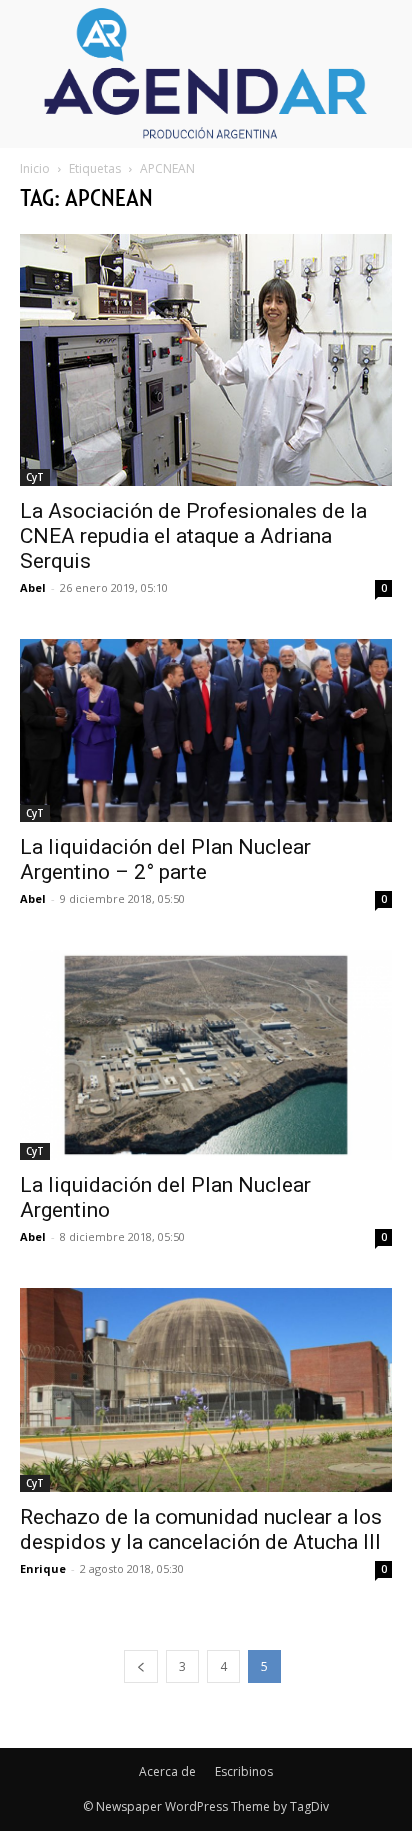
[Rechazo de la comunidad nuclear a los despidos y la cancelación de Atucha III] (206, 1390)
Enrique (43, 1568)
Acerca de (167, 1771)
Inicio (35, 168)
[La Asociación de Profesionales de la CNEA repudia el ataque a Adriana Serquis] (206, 359)
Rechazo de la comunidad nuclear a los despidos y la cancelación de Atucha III (201, 1529)
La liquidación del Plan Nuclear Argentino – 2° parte (165, 859)
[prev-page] (141, 1666)
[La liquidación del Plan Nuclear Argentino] (206, 1054)
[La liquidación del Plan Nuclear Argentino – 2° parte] (206, 731)
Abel (33, 587)
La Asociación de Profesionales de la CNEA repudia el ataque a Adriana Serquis (193, 536)
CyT (35, 477)
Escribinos (244, 1771)
